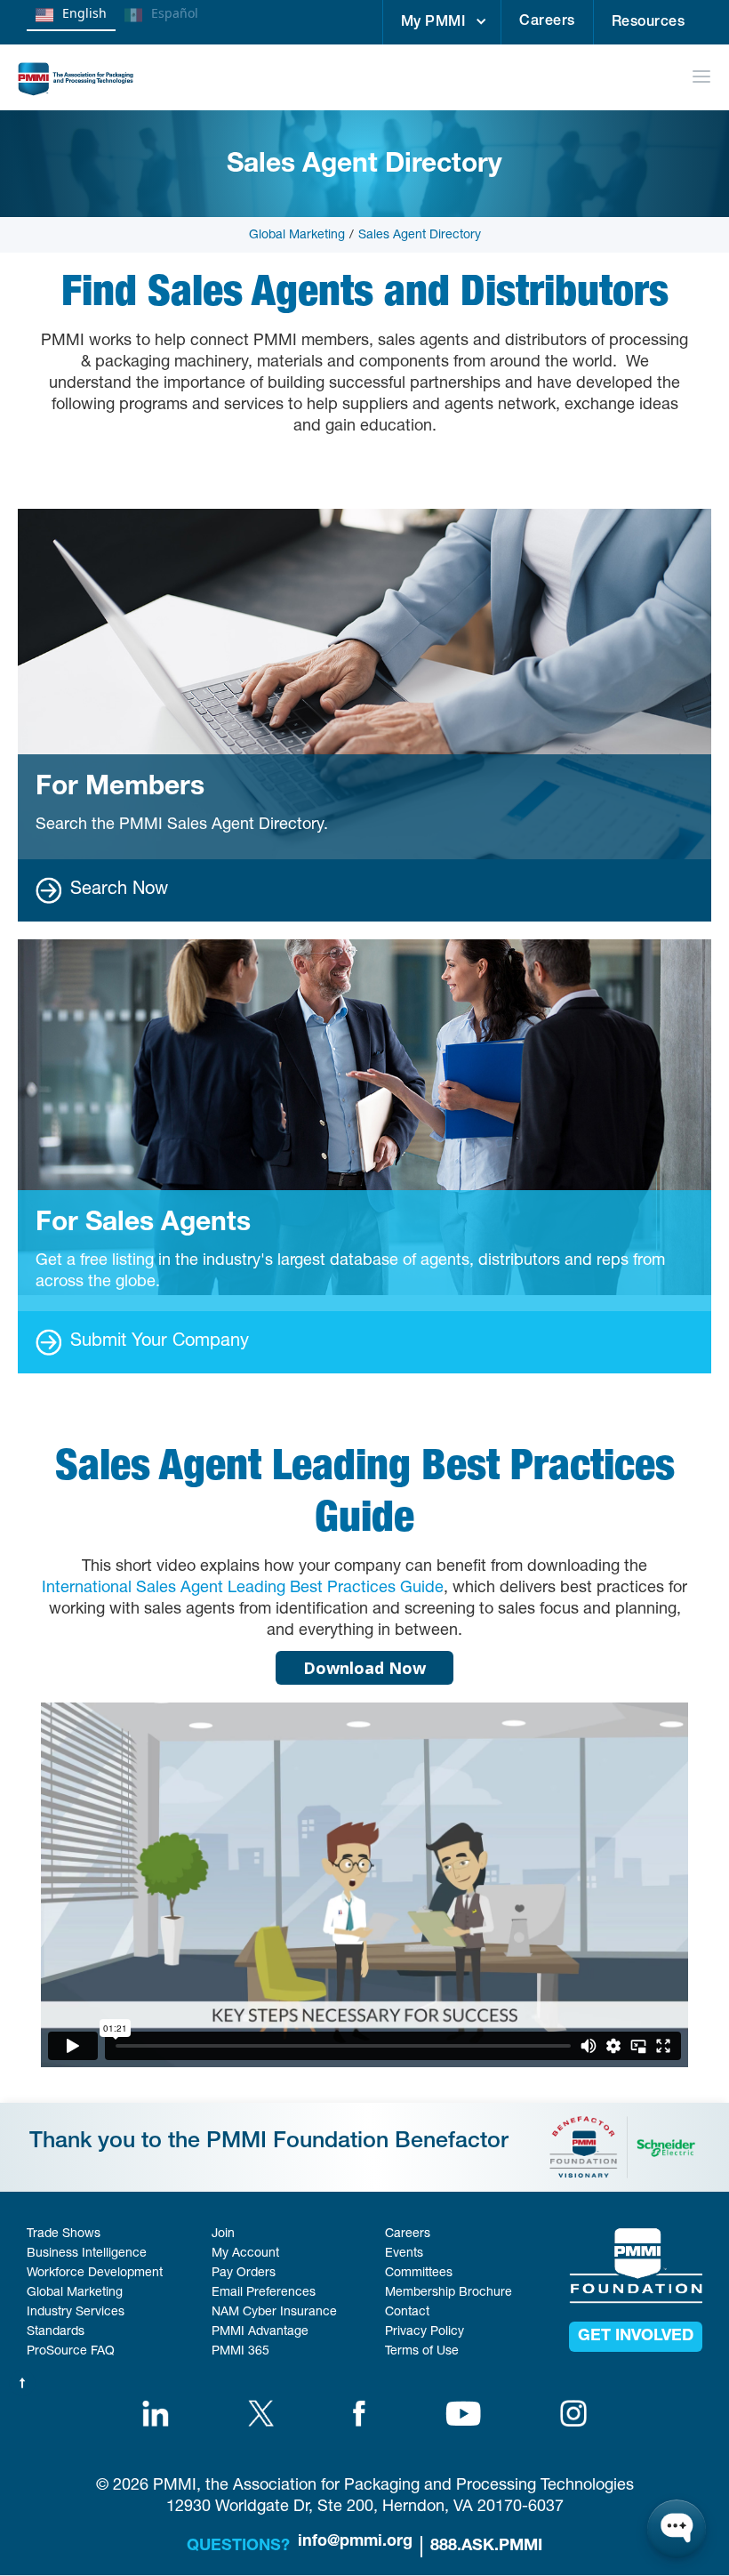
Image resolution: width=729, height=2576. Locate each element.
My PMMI (433, 23)
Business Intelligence (87, 2254)
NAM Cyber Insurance (274, 2313)
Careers (547, 22)
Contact (407, 2313)
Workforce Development (95, 2274)
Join (223, 2234)
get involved (636, 2337)
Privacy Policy (425, 2332)
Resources (649, 23)
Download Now (364, 1668)
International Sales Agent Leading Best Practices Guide (243, 1589)
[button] (442, 22)
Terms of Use (422, 2352)
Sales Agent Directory (420, 236)
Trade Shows (64, 2234)
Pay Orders (244, 2274)
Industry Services (76, 2313)
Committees (419, 2274)
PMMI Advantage (260, 2332)
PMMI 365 (240, 2352)
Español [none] (175, 13)
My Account (245, 2254)
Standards (56, 2332)
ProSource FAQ (71, 2352)
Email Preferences (264, 2293)
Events (404, 2254)
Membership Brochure (449, 2293)
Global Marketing (297, 236)
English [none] (84, 13)
